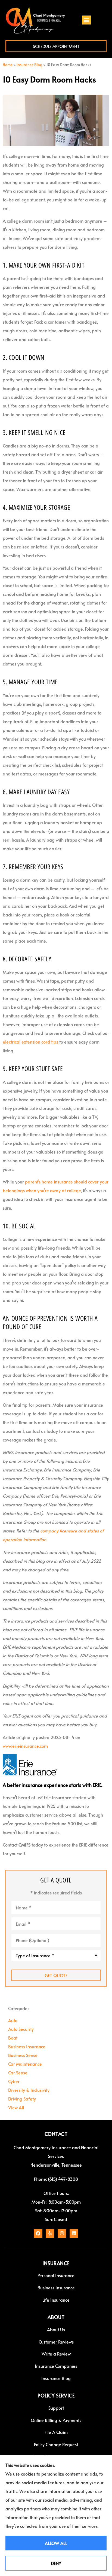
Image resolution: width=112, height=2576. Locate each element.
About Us (56, 2329)
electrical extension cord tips (30, 1042)
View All (16, 2107)
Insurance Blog (29, 65)
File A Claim (56, 2432)
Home (8, 65)
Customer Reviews (56, 2342)
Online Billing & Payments (56, 2420)
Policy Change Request (56, 2444)
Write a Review (56, 2354)
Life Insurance (56, 2300)
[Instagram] (62, 2233)
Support (56, 2408)
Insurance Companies (56, 2366)
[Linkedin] (74, 2233)
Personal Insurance (56, 2275)
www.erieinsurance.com (25, 1746)
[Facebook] (38, 2233)
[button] (86, 20)
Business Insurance (56, 2287)
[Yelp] (50, 2233)
